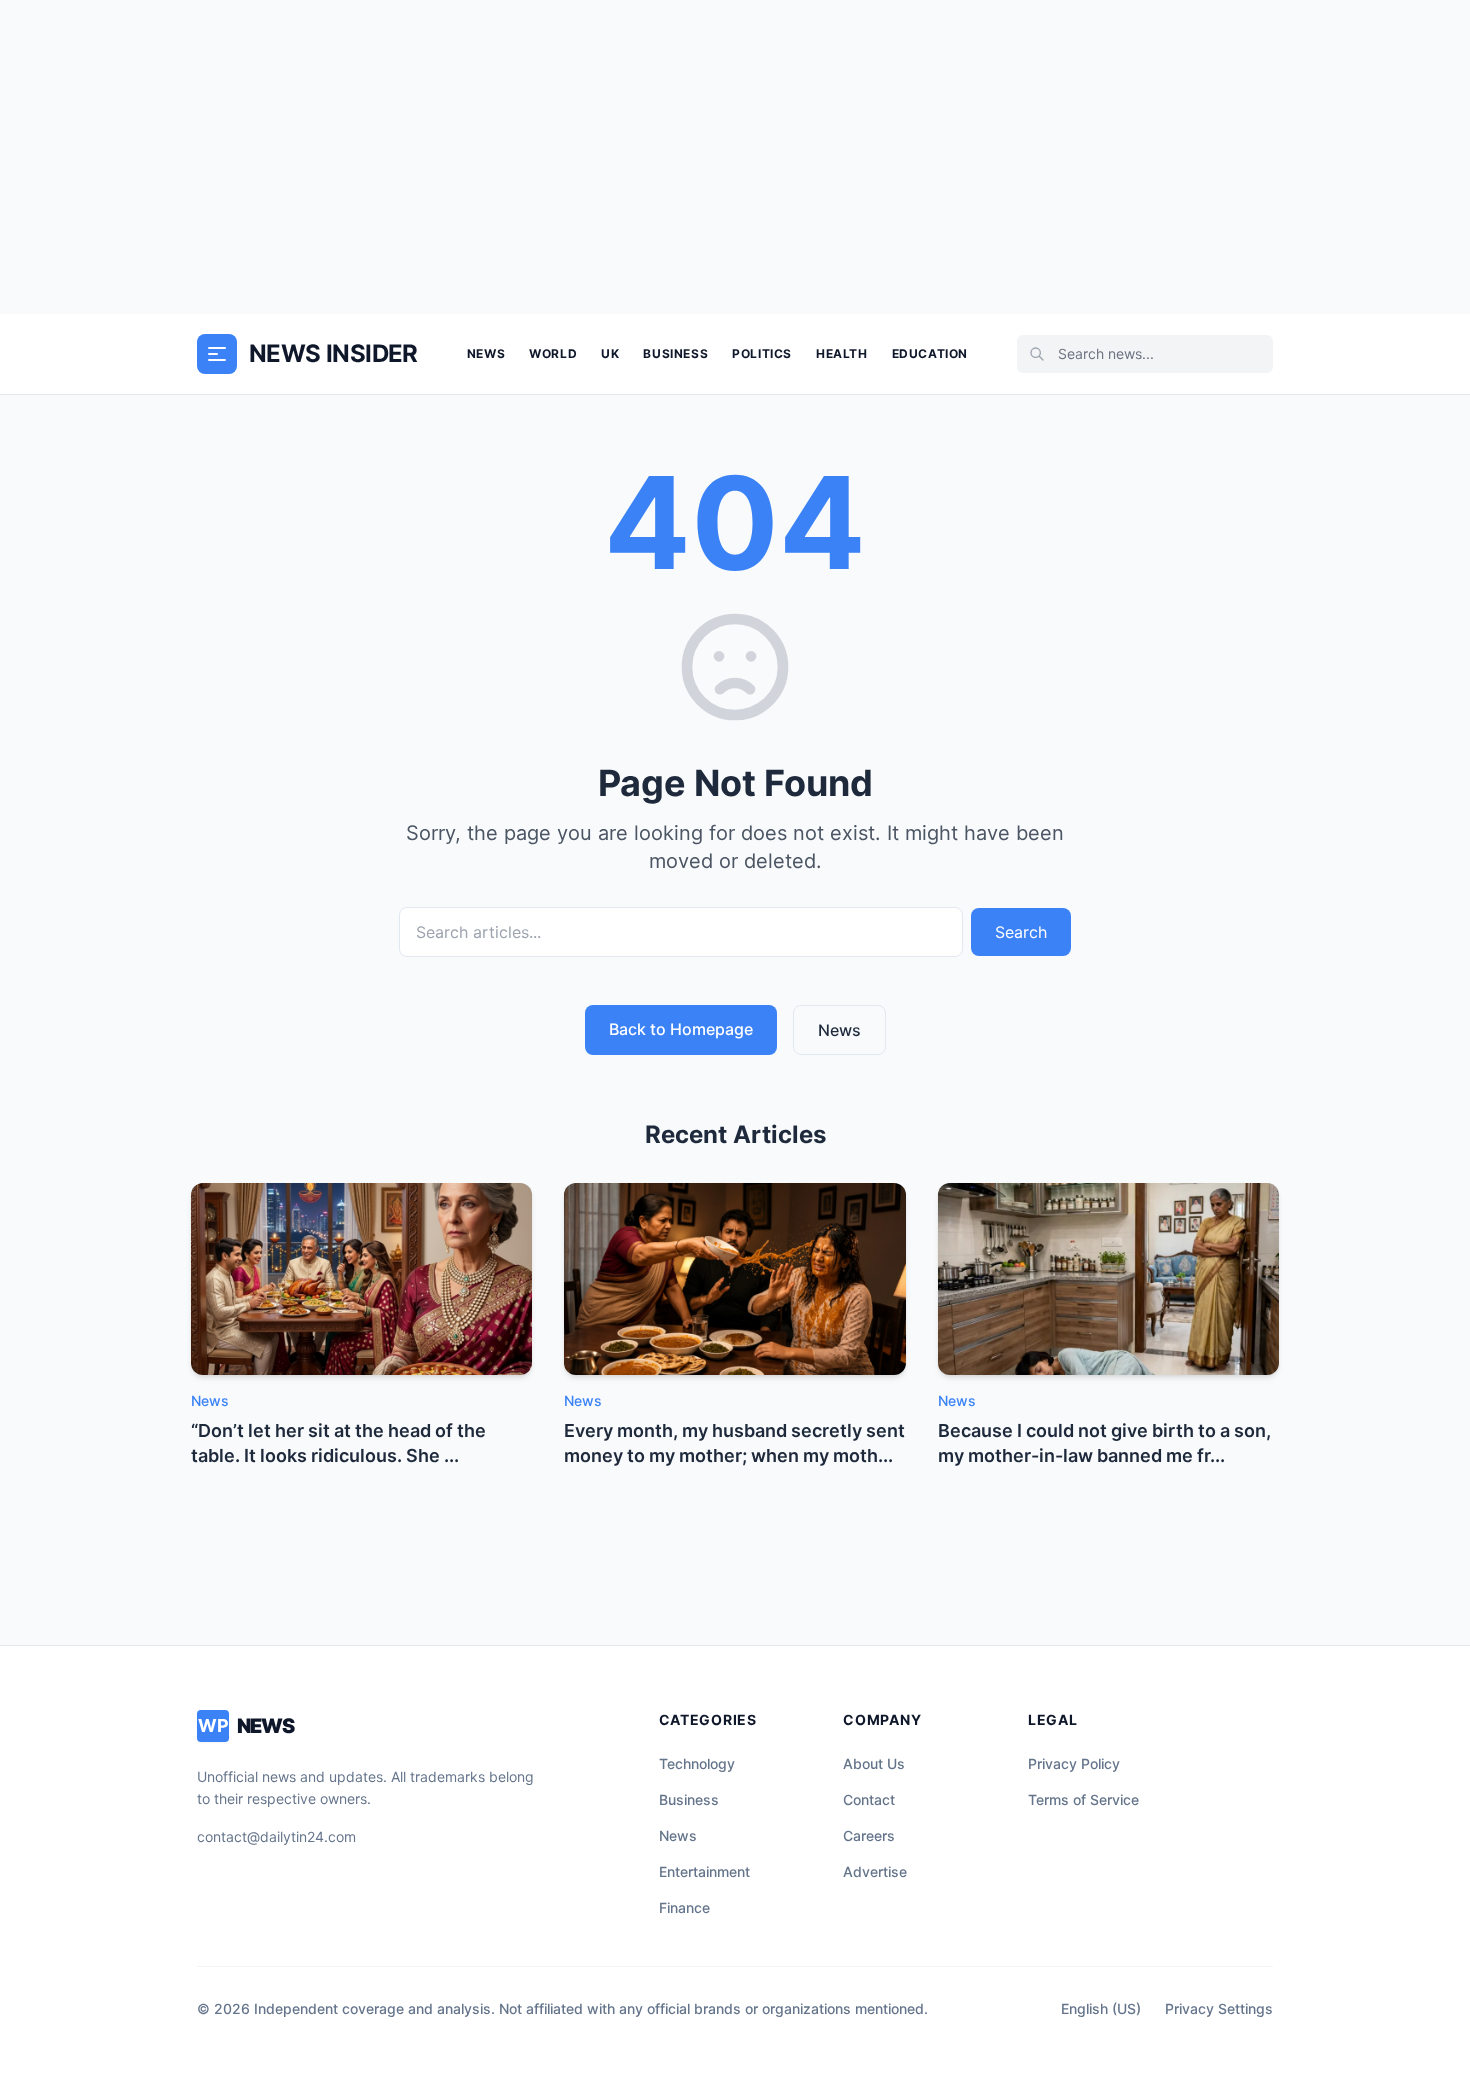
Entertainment (704, 1871)
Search (1021, 932)
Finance (684, 1907)
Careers (869, 1835)
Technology (697, 1763)
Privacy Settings (1219, 2008)
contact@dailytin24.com (276, 1836)
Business (675, 353)
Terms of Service (1083, 1799)
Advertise (875, 1871)
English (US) (1101, 2008)
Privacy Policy (1074, 1763)
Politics (762, 353)
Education (930, 353)
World (553, 353)
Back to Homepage (681, 1029)
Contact (869, 1799)
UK (610, 353)
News (486, 353)
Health (842, 353)
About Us (874, 1763)
